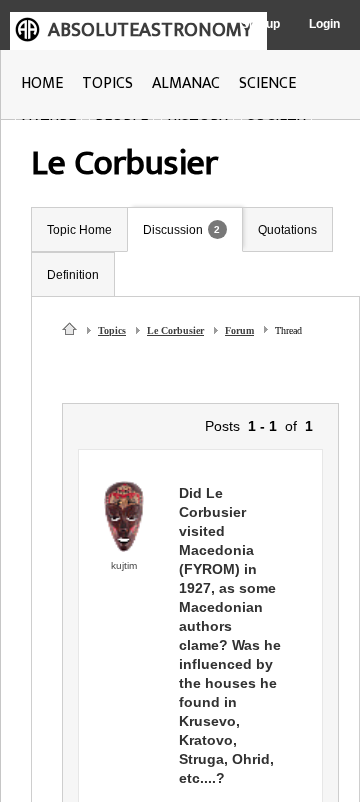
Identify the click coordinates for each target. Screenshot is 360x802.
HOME (42, 83)
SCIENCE (267, 83)
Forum (239, 330)
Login (324, 24)
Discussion (173, 230)
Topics (112, 330)
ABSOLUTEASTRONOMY (150, 30)
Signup (260, 24)
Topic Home (79, 230)
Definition (73, 275)
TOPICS (107, 83)
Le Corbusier (175, 330)
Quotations (287, 230)
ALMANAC (186, 83)
